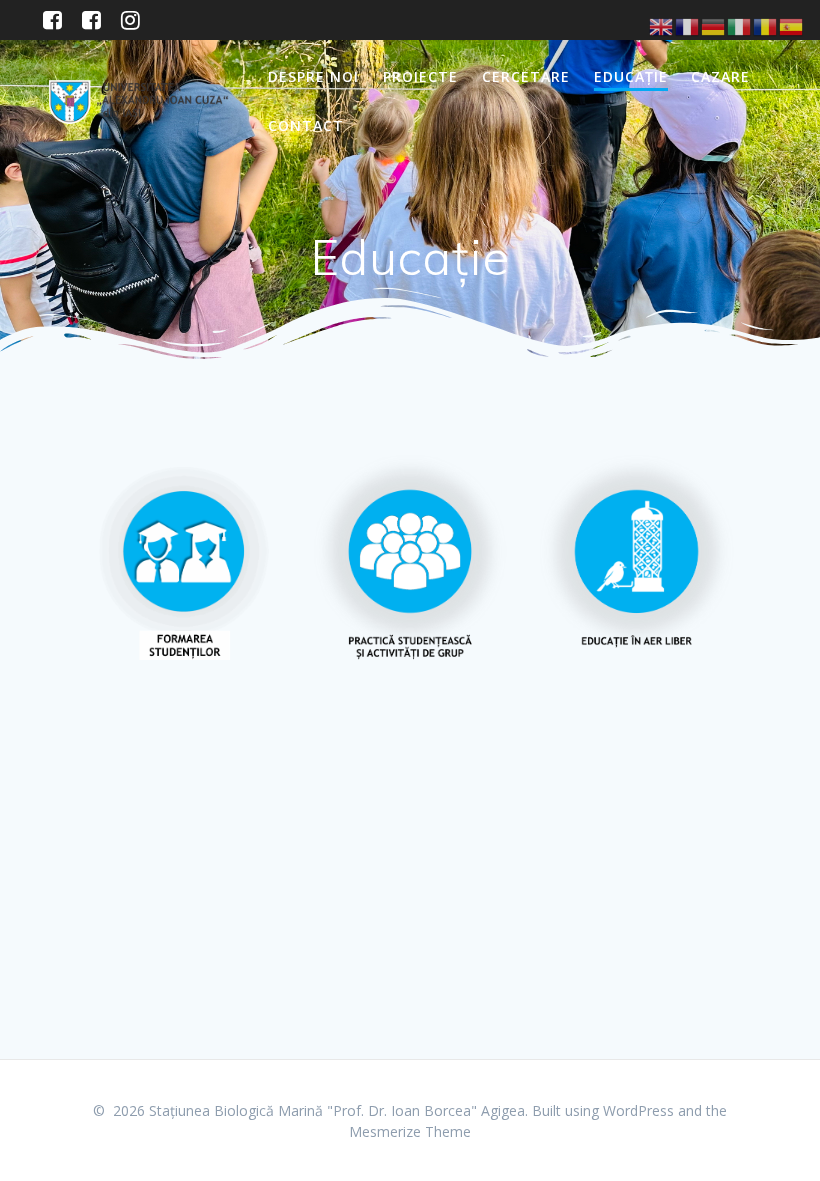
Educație (631, 76)
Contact (306, 125)
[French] (688, 25)
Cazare (720, 76)
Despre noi (313, 76)
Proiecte (420, 76)
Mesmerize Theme (410, 1131)
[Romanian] (766, 25)
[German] (714, 25)
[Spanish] (792, 25)
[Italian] (740, 25)
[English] (662, 25)
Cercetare (526, 76)
